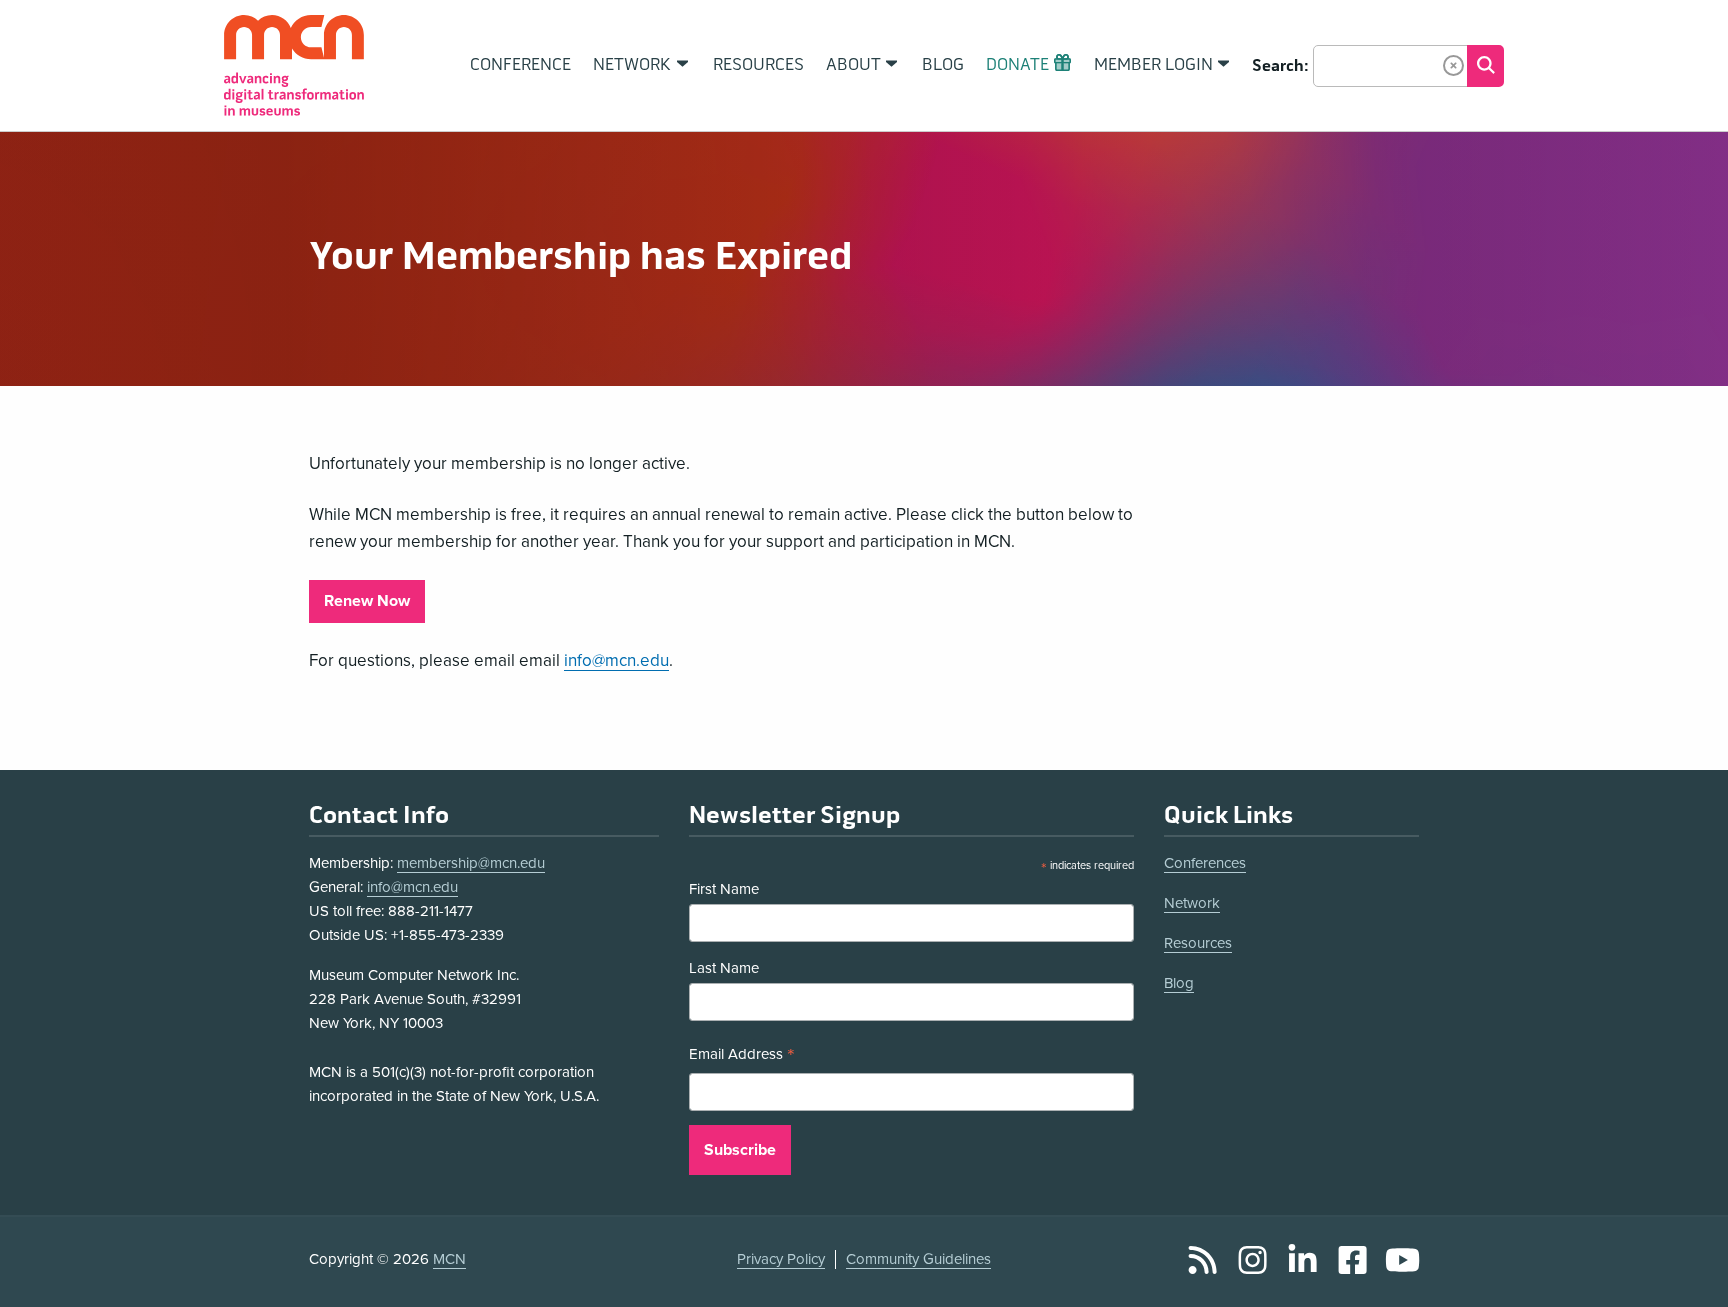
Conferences (1205, 863)
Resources (1198, 943)
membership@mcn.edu (471, 863)
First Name (724, 889)
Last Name (724, 968)
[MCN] (294, 65)
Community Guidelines (918, 1259)
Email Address (742, 1056)
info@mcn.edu (616, 660)
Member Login (1153, 65)
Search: (1280, 66)
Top (1684, 1270)
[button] (1453, 65)
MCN (449, 1259)
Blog (1179, 983)
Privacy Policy (781, 1259)
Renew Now (367, 601)
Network (1192, 903)
